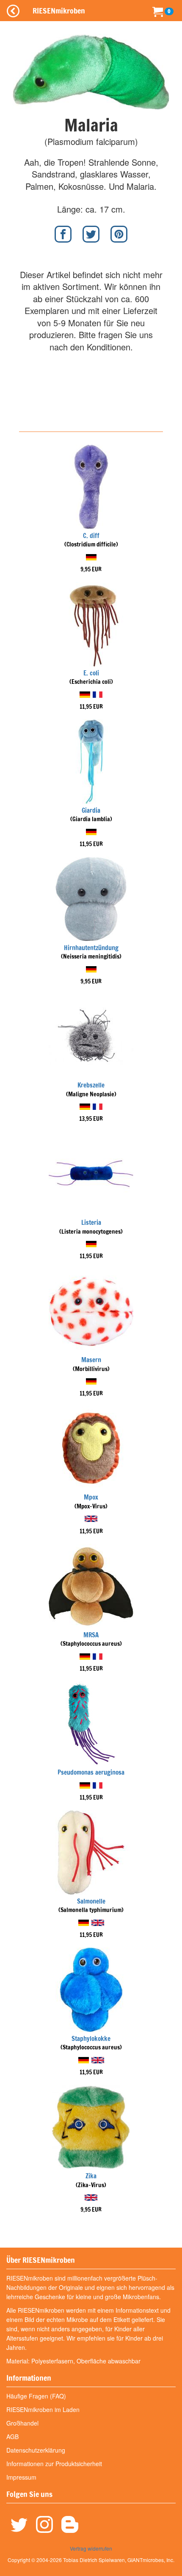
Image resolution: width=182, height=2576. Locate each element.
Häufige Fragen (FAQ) (36, 2396)
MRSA (91, 1635)
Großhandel (22, 2423)
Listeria (91, 1222)
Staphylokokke (91, 2039)
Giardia (91, 810)
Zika (91, 2176)
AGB (12, 2437)
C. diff (91, 536)
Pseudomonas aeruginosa (91, 1772)
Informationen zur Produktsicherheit (54, 2464)
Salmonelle (91, 1901)
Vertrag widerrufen (91, 2548)
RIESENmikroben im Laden (43, 2409)
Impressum (21, 2477)
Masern (91, 1360)
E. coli (91, 673)
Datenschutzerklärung (36, 2450)
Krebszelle (91, 1085)
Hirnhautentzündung (91, 948)
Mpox (91, 1497)
